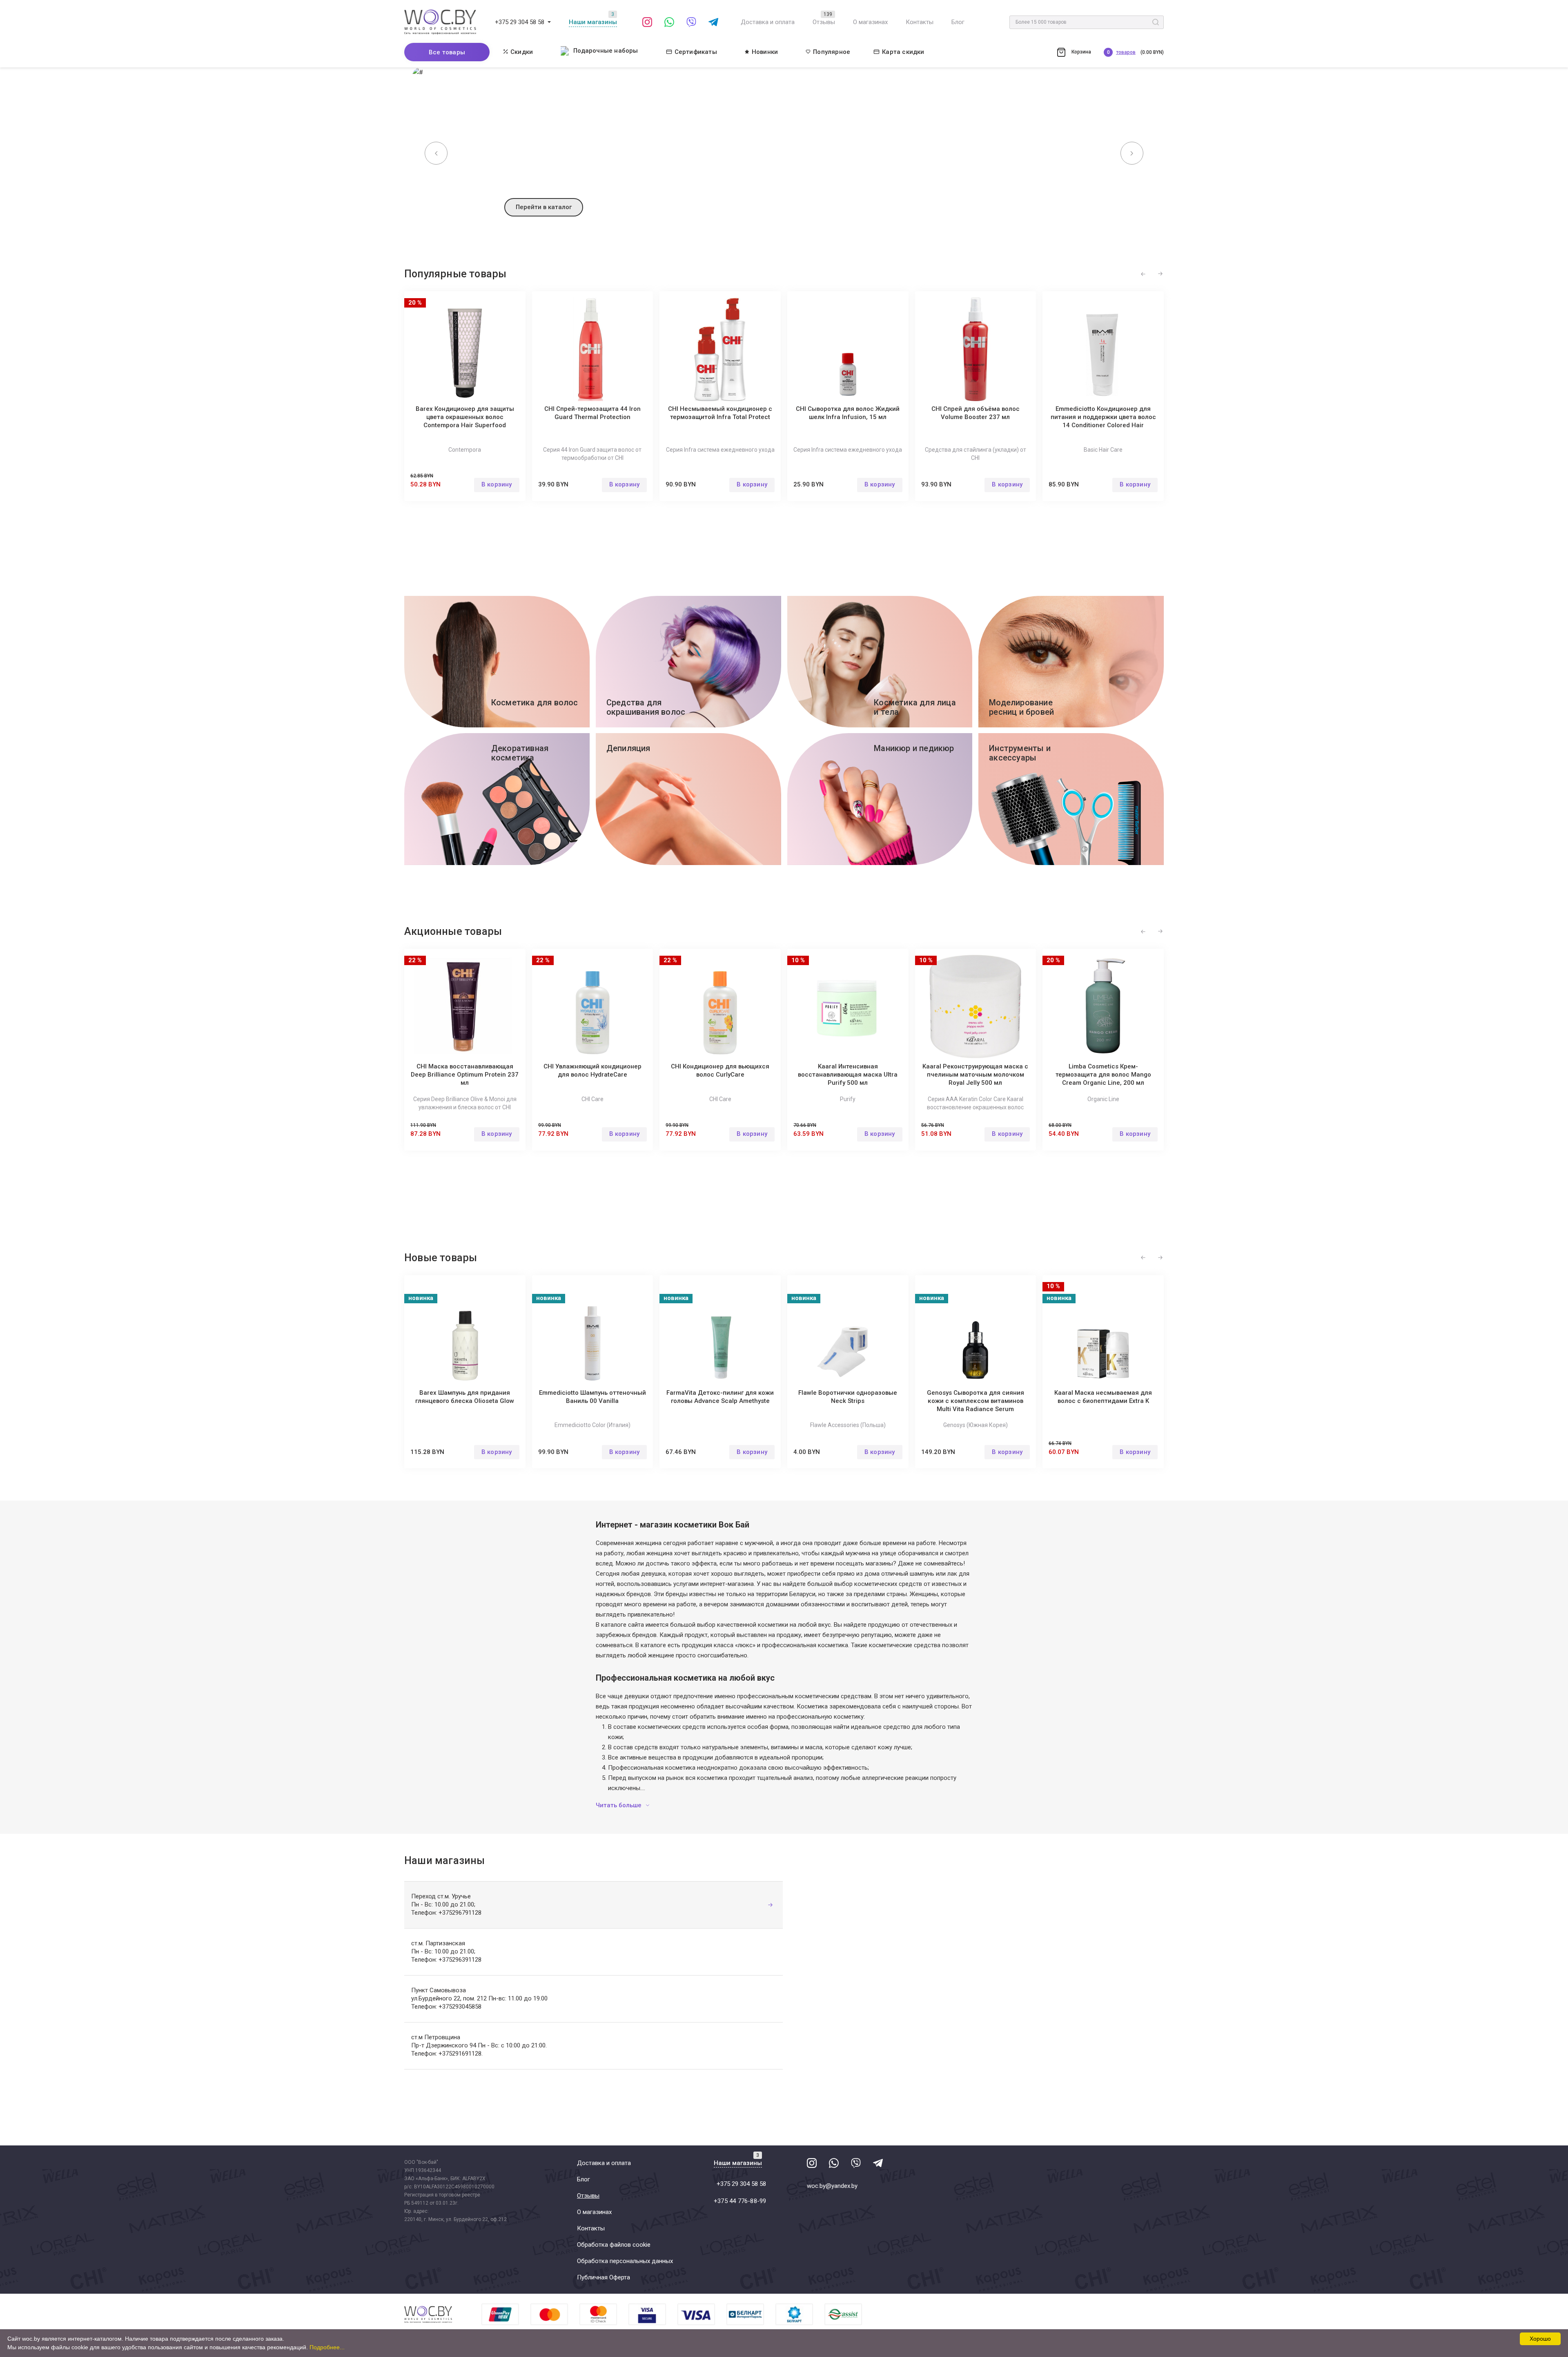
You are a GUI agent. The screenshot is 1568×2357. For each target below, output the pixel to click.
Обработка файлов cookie (614, 2245)
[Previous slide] (436, 153)
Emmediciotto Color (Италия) (592, 1425)
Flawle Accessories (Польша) (848, 1425)
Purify (848, 1099)
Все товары (447, 52)
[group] (784, 149)
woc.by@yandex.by (832, 2186)
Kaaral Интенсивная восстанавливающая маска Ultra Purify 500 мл (848, 1075)
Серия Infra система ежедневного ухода (720, 450)
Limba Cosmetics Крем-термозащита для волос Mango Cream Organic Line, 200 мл (1103, 1075)
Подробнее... (327, 2347)
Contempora (465, 450)
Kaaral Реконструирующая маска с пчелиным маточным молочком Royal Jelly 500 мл (975, 1075)
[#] (549, 22)
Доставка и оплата (768, 22)
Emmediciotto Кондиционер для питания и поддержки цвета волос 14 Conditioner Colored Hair (1103, 417)
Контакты (920, 22)
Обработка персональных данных (625, 2261)
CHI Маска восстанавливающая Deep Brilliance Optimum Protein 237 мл (465, 1075)
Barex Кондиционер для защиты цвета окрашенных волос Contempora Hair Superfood (465, 417)
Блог (958, 22)
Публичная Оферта (604, 2277)
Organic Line (1103, 1099)
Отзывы (824, 22)
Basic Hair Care (1103, 450)
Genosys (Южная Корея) (976, 1425)
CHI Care (592, 1099)
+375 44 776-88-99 (740, 2201)
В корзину (497, 484)
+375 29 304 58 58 (520, 22)
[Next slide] (1132, 153)
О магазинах (870, 22)
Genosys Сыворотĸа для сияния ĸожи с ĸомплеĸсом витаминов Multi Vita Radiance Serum (976, 1401)
